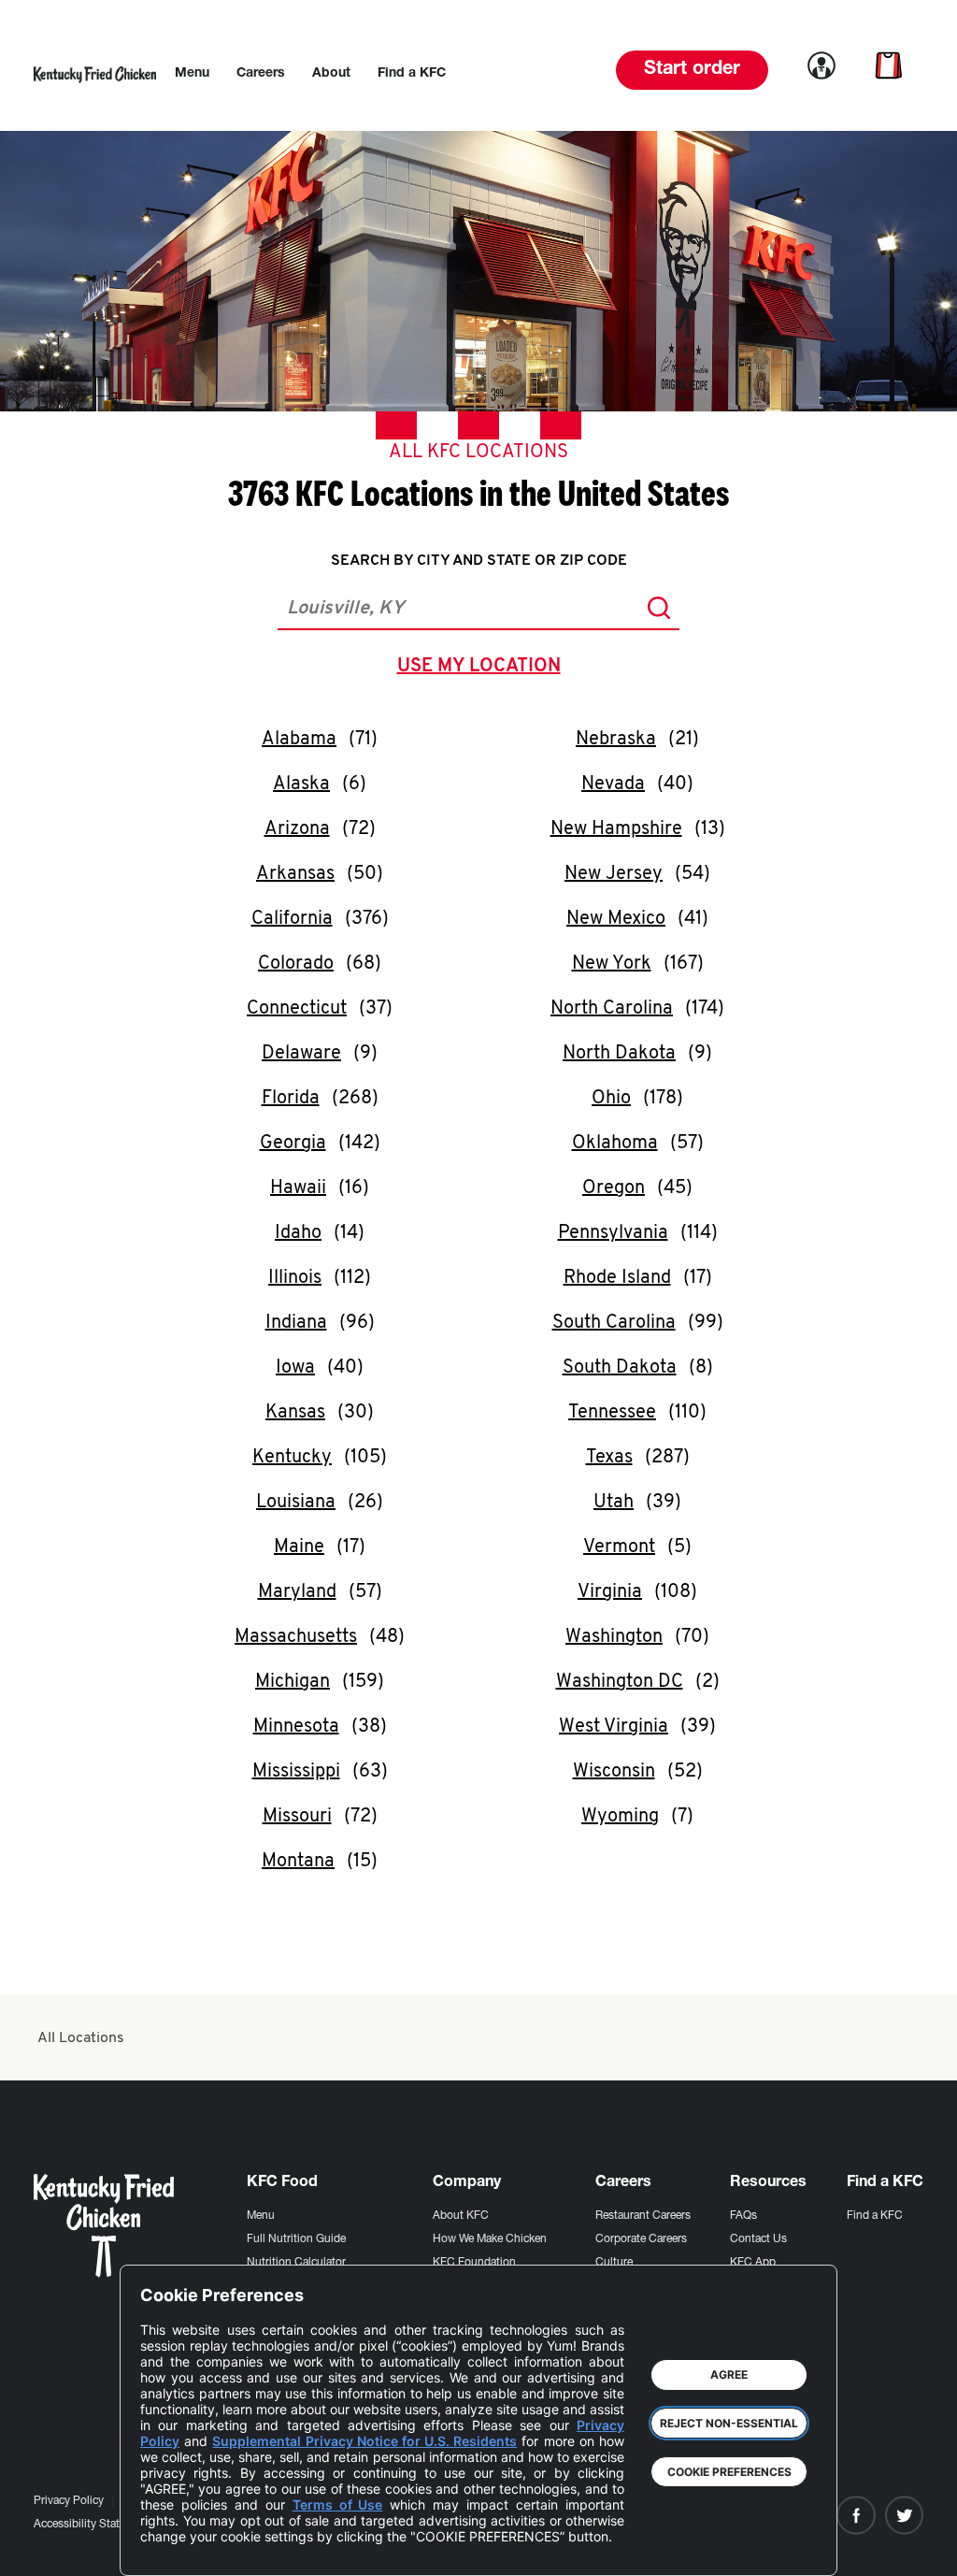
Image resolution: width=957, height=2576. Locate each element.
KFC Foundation (474, 2263)
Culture (614, 2263)
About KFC (461, 2216)
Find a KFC (875, 2216)
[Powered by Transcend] (170, 2547)
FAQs (743, 2216)
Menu (261, 2216)
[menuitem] (192, 74)
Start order (692, 70)
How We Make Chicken (490, 2239)
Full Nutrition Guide (296, 2239)
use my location (483, 669)
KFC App (753, 2263)
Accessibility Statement (92, 2525)
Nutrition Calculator (296, 2263)
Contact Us (758, 2239)
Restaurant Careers (643, 2216)
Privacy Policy (69, 2501)
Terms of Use (338, 2504)
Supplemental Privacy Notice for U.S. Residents (364, 2441)
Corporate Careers (641, 2239)
